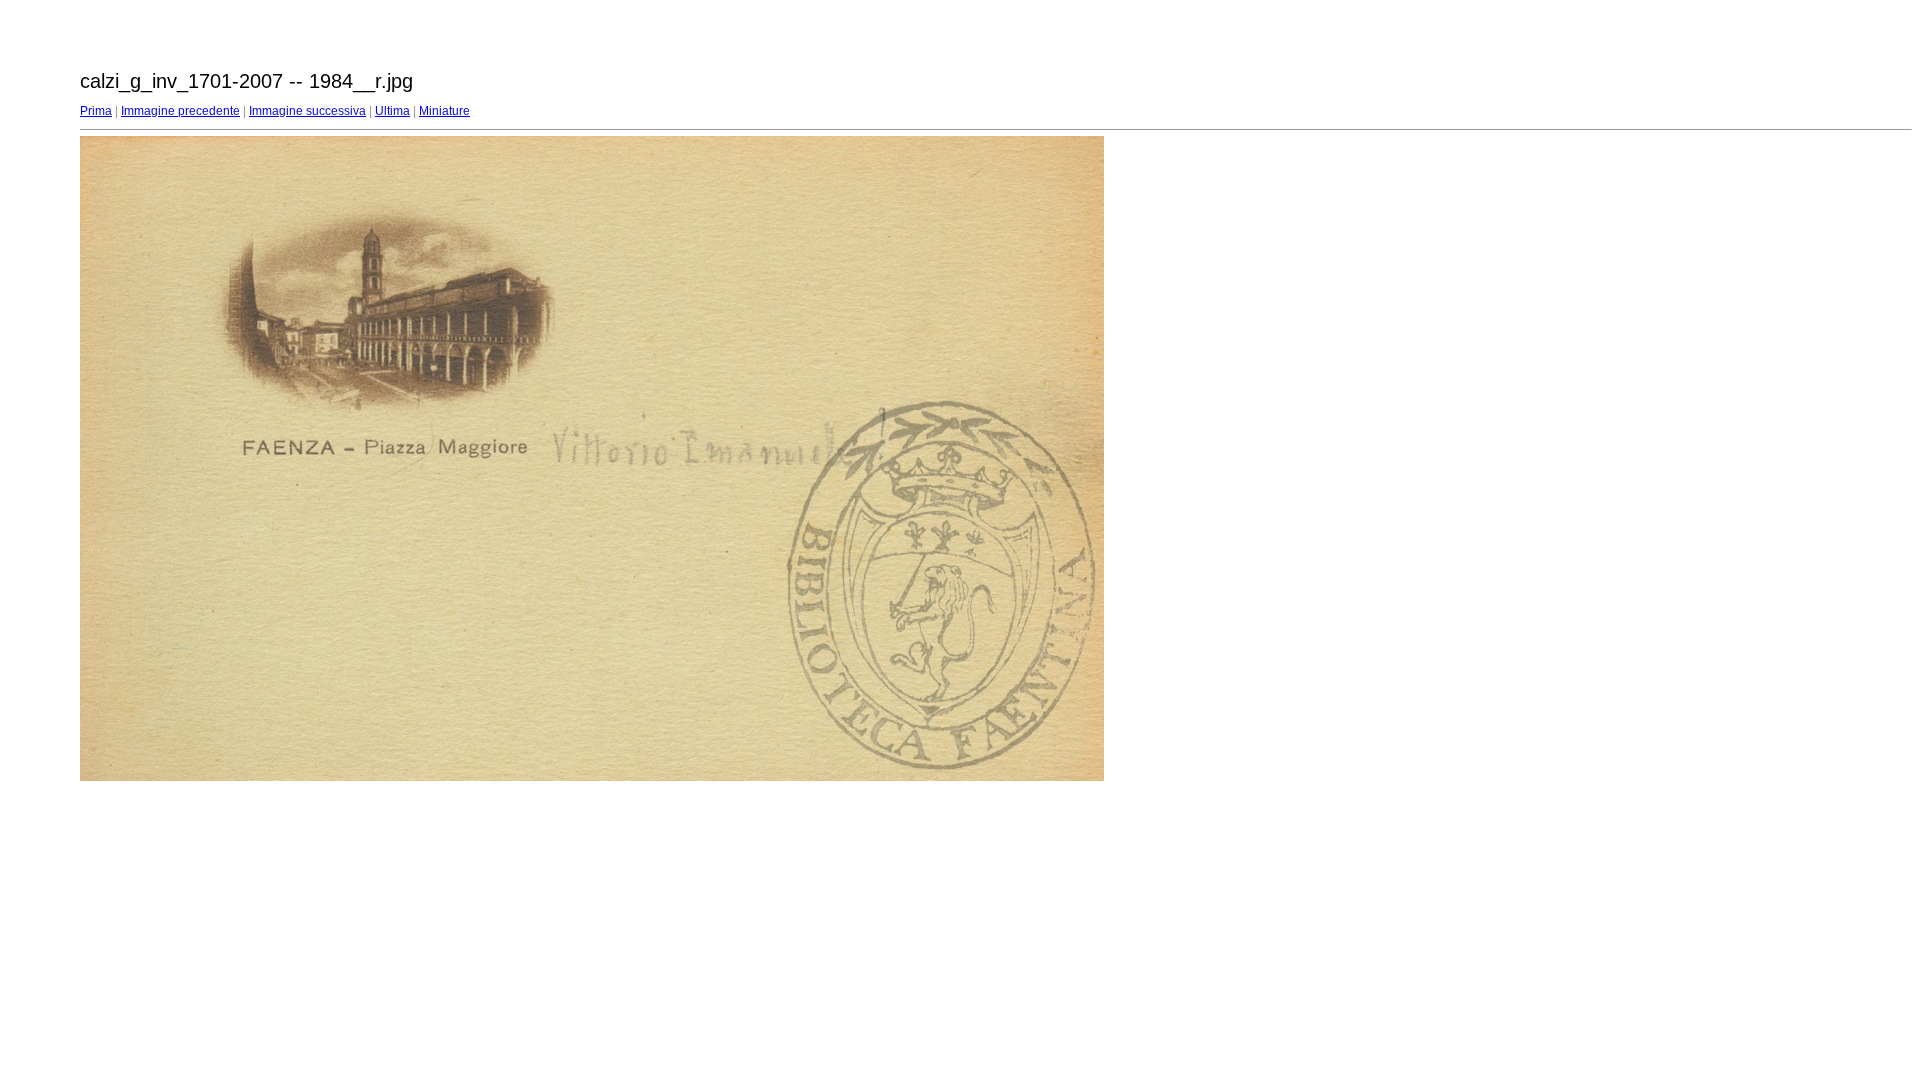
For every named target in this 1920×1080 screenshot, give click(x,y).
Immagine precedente (180, 111)
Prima (96, 111)
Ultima (392, 111)
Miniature (444, 111)
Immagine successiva (307, 111)
